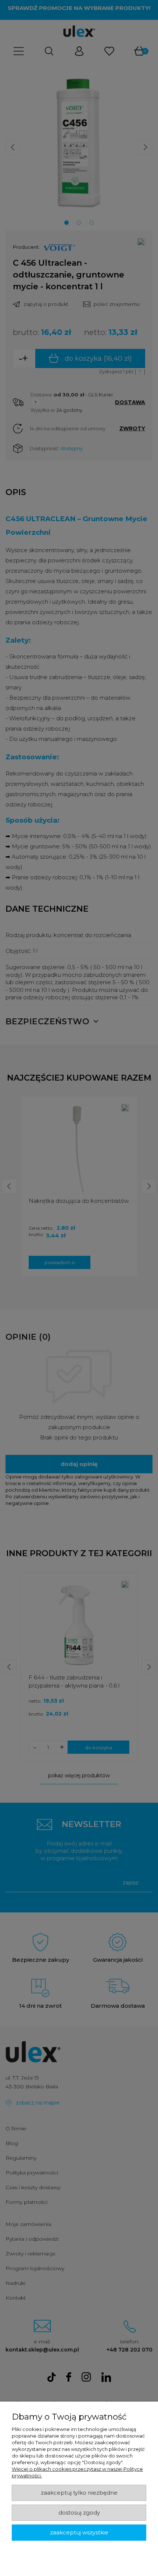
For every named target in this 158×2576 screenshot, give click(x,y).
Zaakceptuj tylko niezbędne (79, 2493)
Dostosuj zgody (79, 2513)
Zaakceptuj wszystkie (79, 2533)
